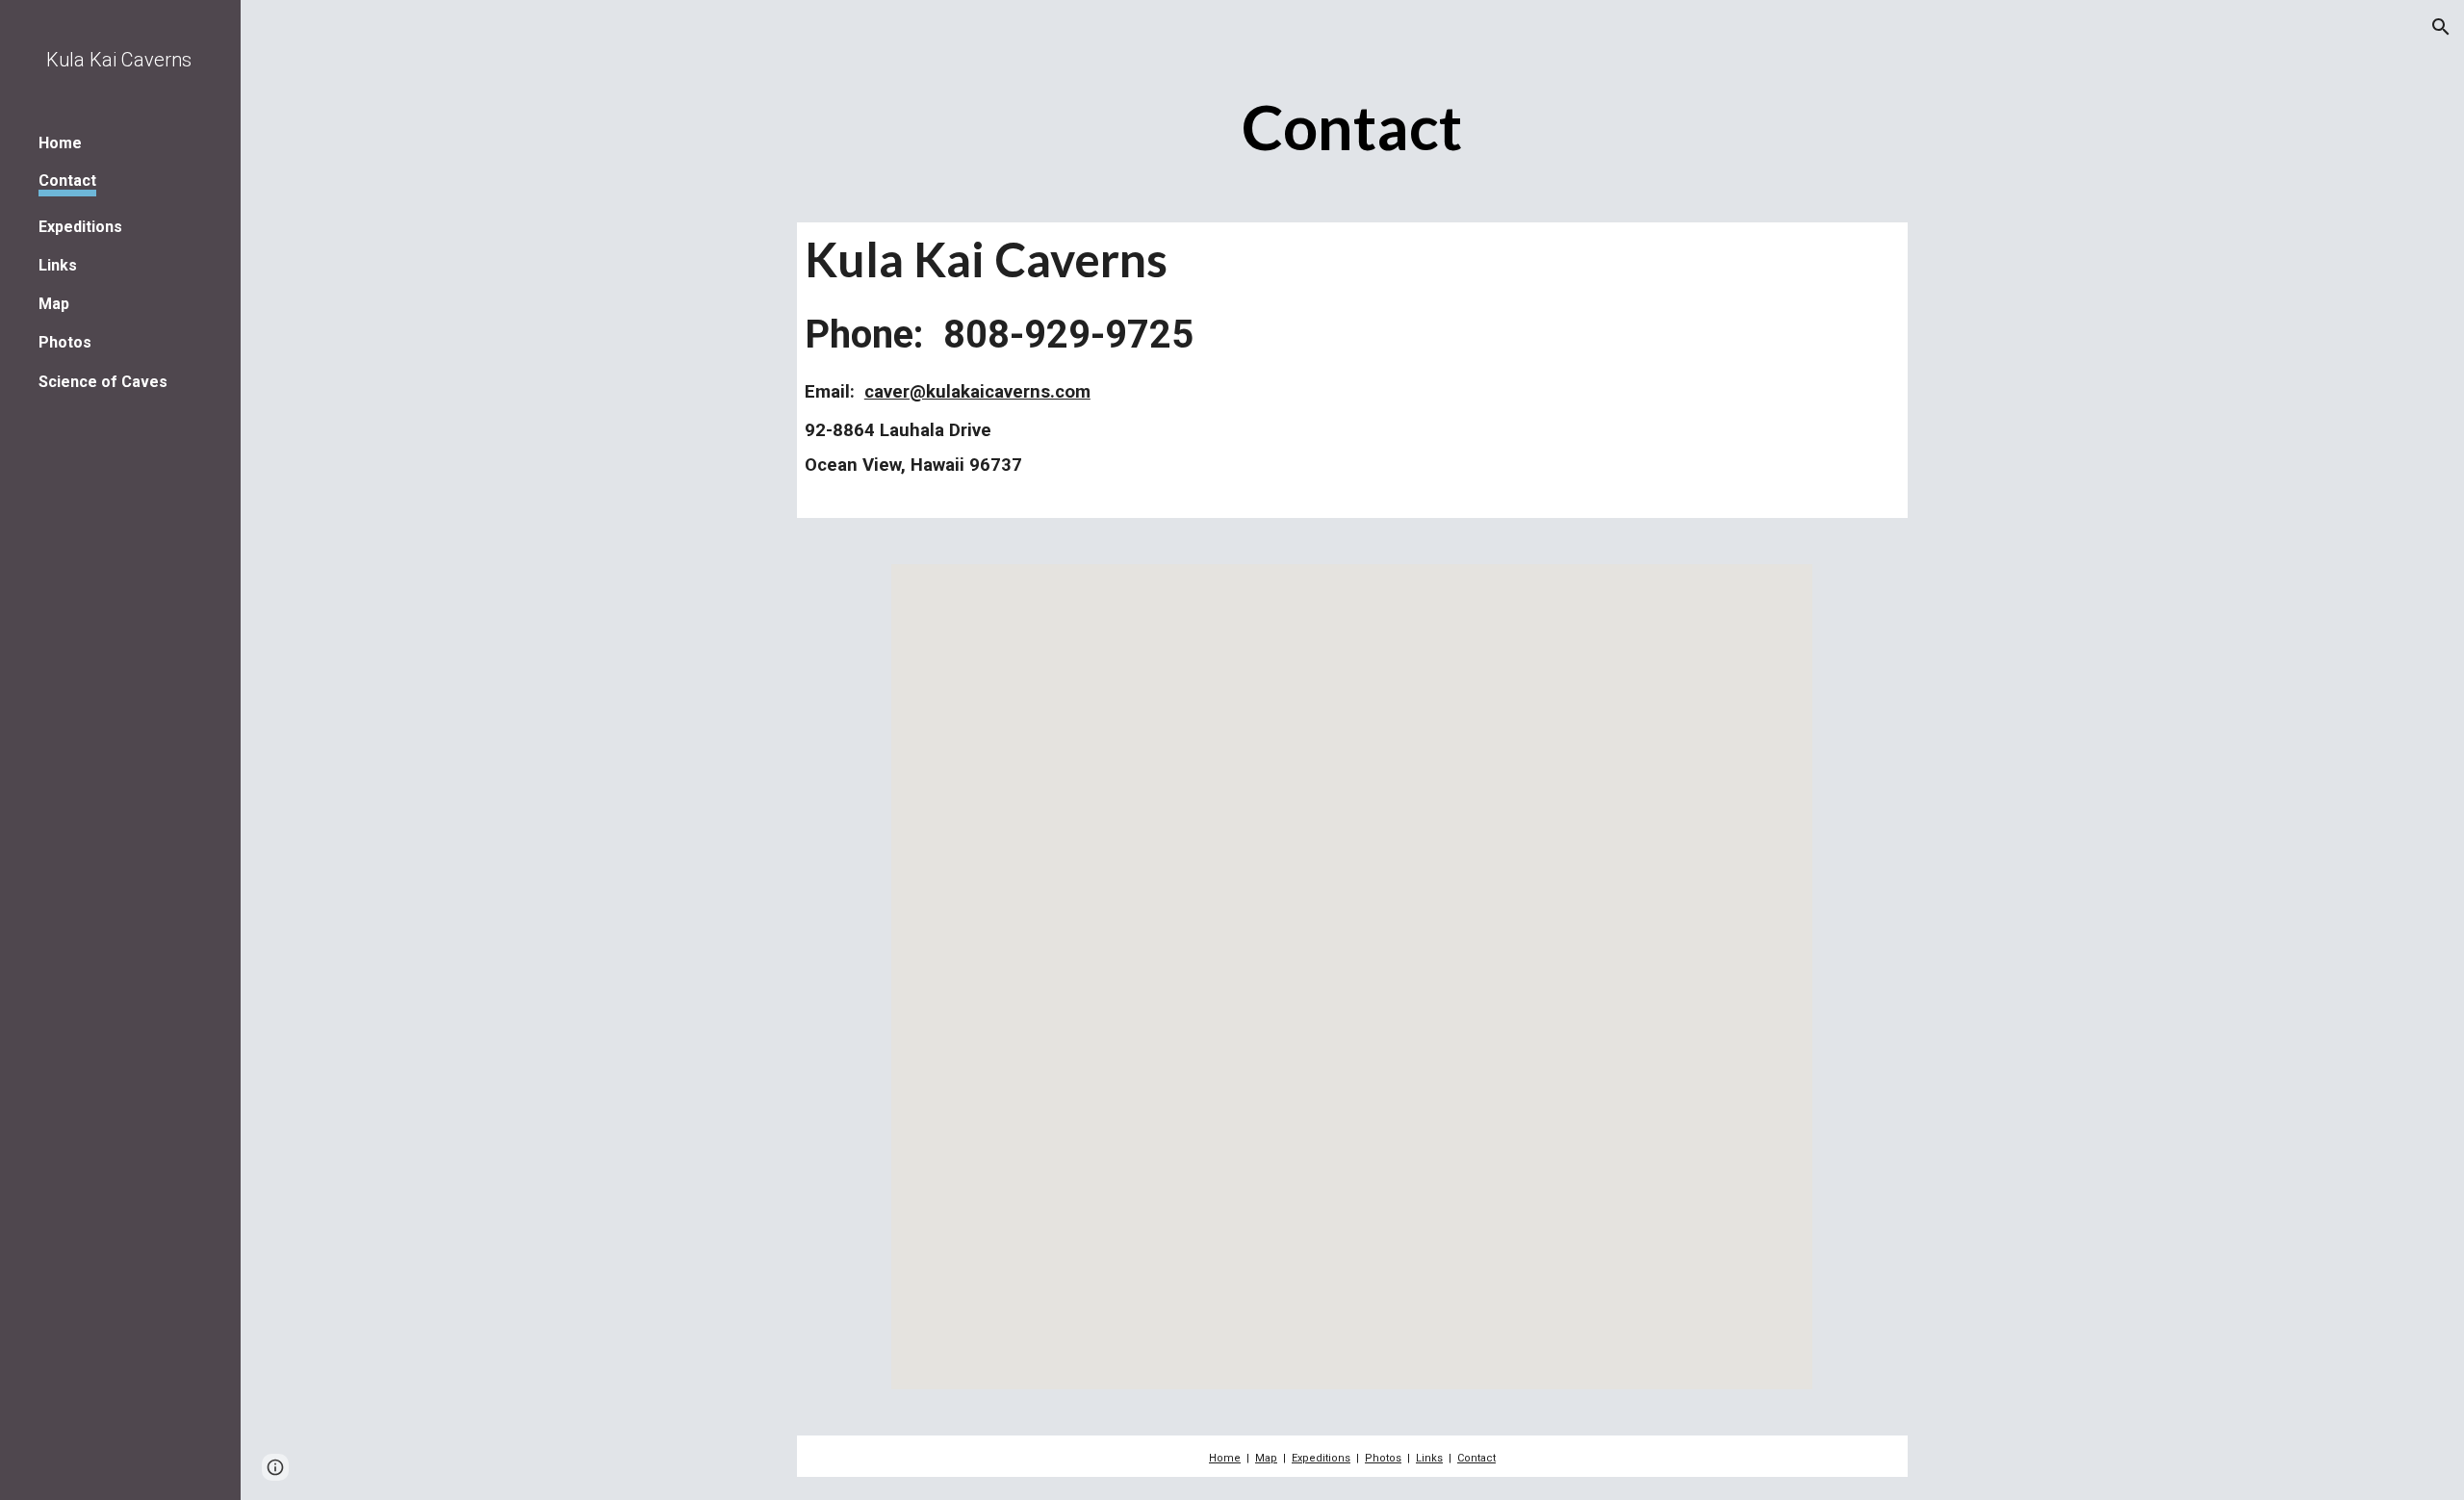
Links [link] (58, 265)
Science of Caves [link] (103, 382)
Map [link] (54, 304)
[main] (1352, 129)
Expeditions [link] (80, 227)
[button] (2441, 27)
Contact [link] (67, 181)
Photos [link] (65, 342)
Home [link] (60, 143)
